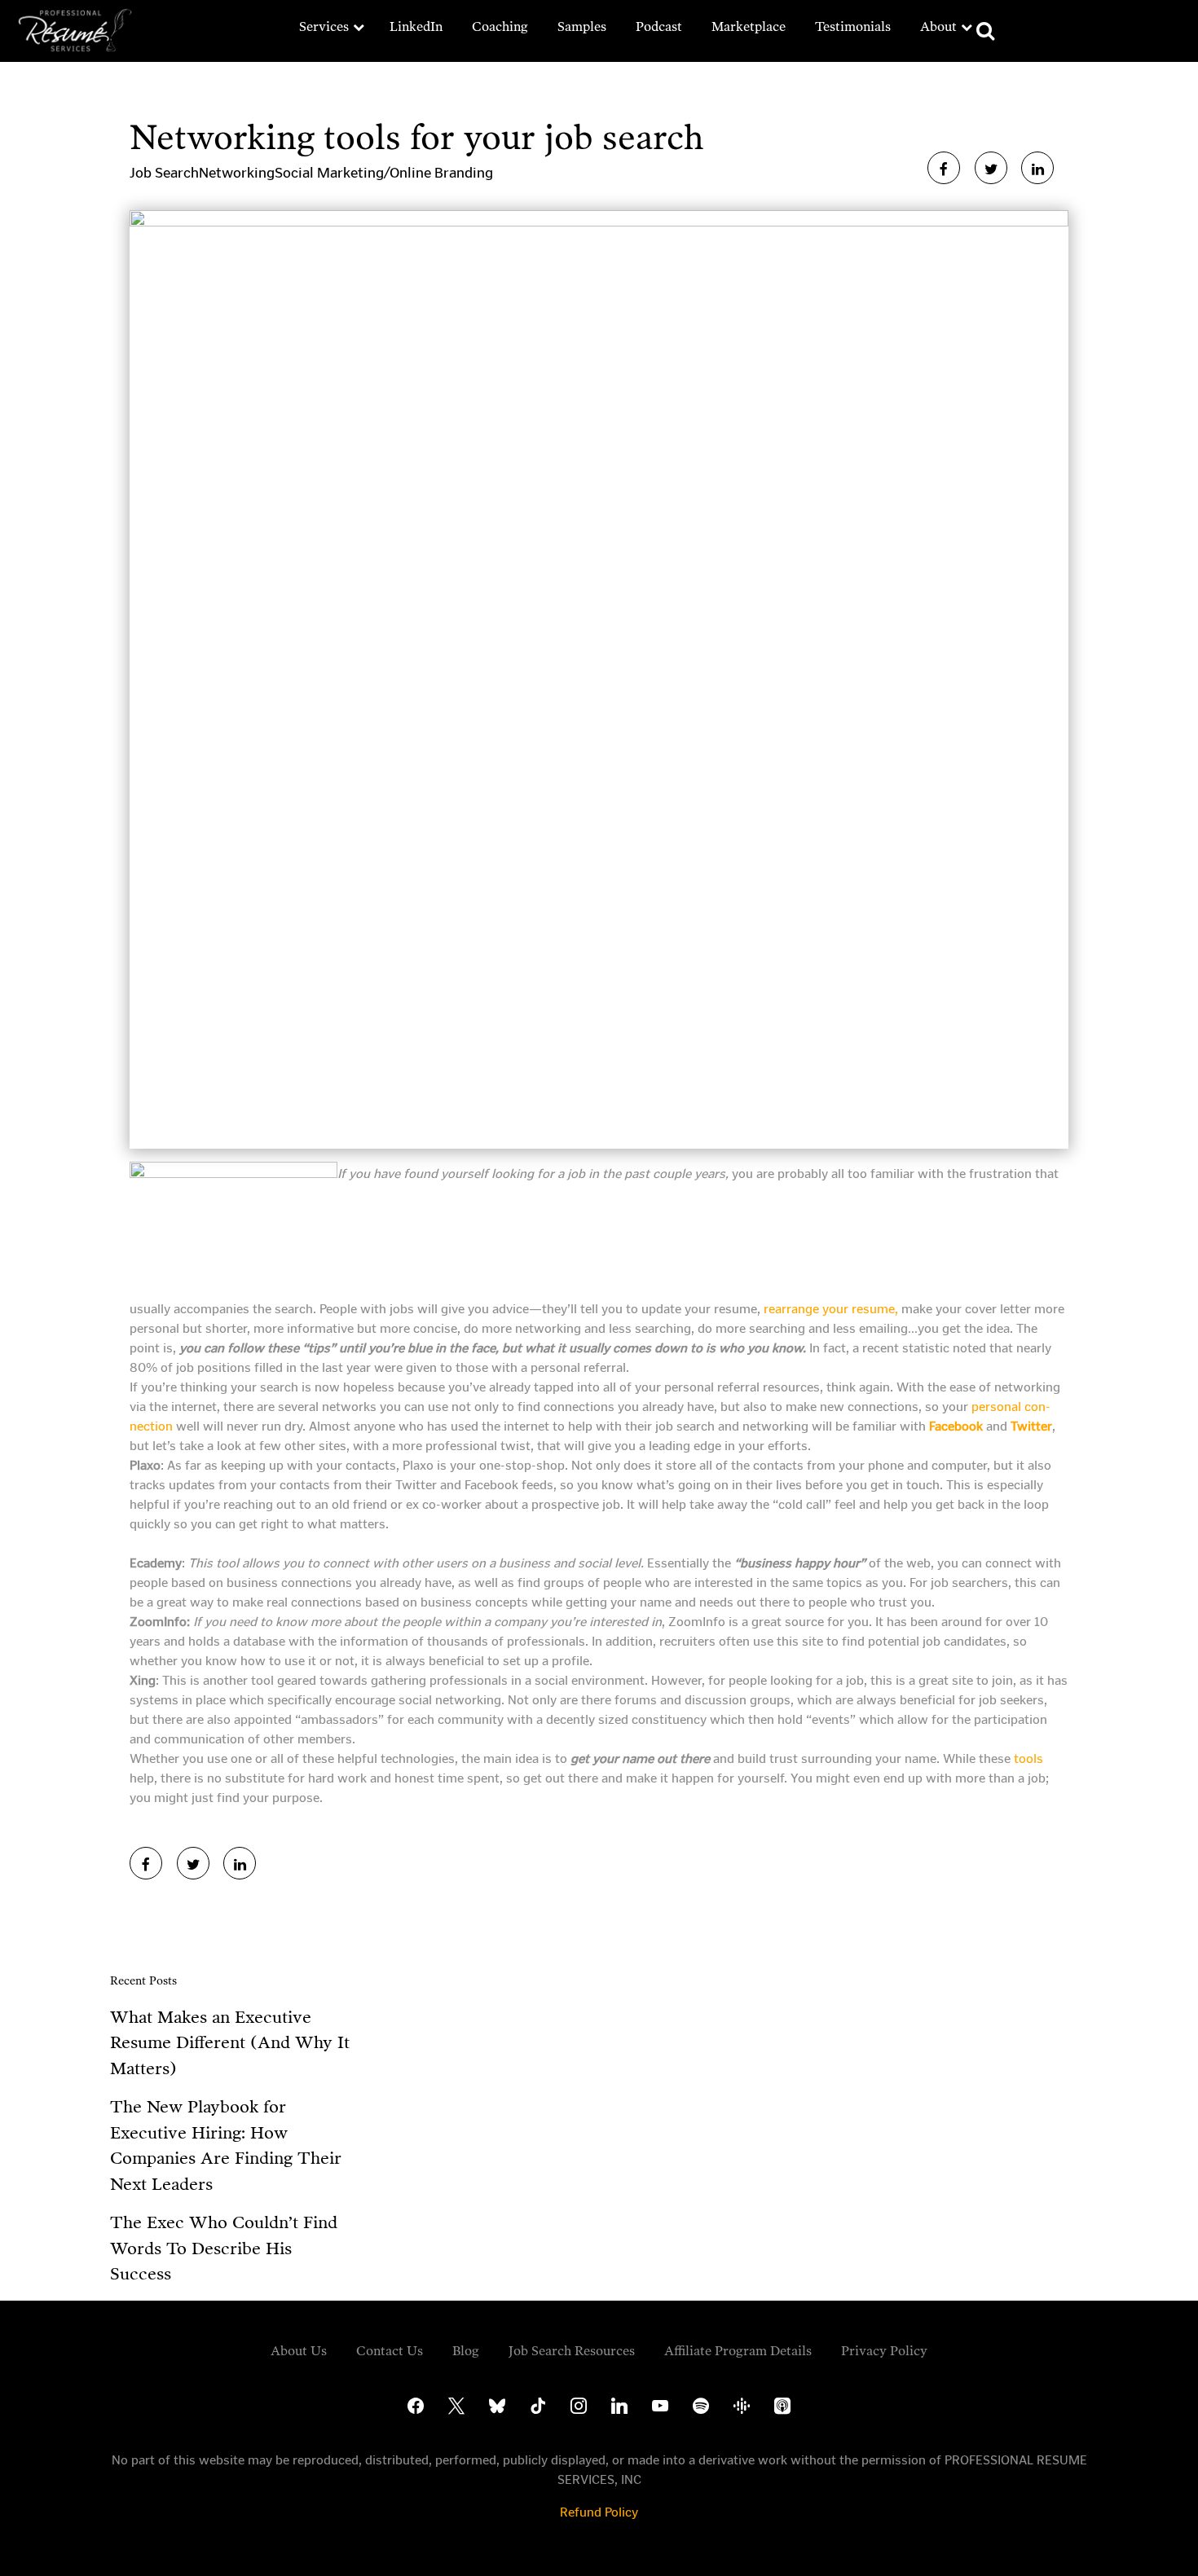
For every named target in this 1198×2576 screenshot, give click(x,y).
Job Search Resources (572, 2351)
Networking (237, 173)
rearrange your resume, (831, 1309)
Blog (466, 2351)
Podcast (659, 26)
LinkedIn (416, 26)
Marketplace (749, 26)
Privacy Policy (884, 2351)
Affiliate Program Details (738, 2351)
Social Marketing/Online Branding (384, 173)
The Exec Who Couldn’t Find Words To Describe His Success (224, 2248)
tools (1028, 1758)
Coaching (500, 26)
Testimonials (853, 26)
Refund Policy (599, 2512)
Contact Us (390, 2351)
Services (324, 26)
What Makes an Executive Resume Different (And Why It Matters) (230, 2043)
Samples (582, 26)
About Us (299, 2351)
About (938, 26)
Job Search (164, 173)
